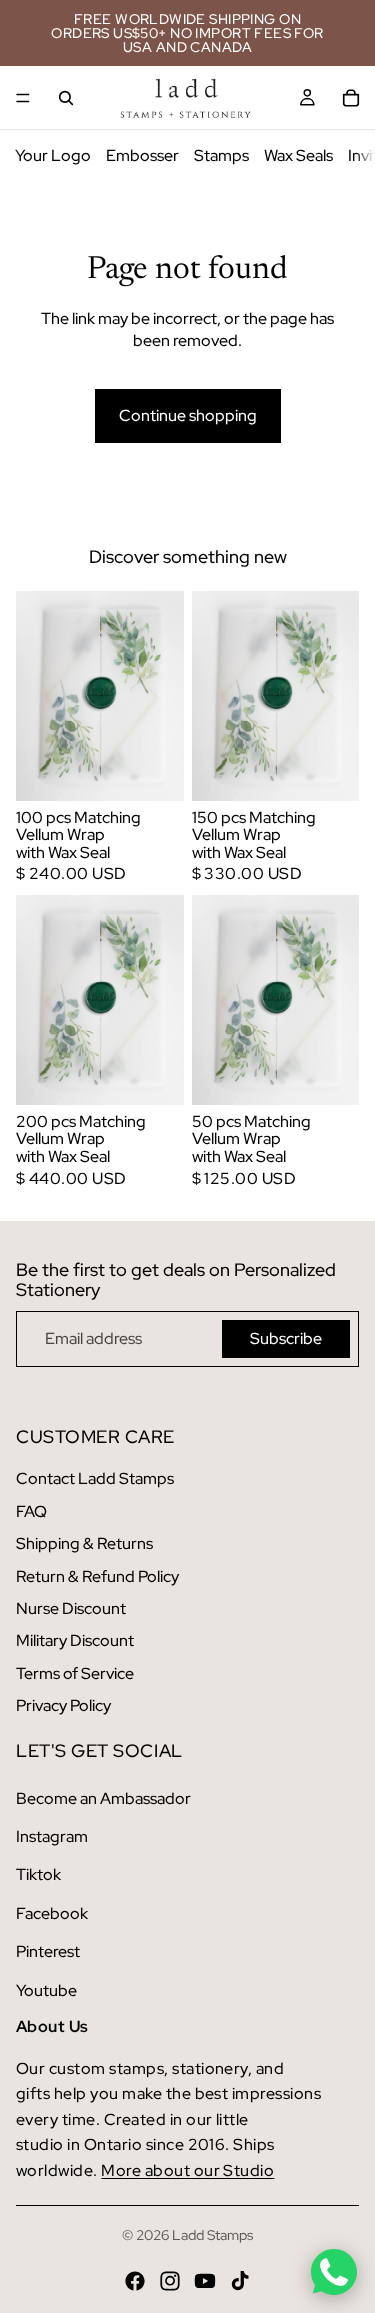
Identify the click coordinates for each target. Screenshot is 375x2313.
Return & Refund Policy (97, 1576)
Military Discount (75, 1640)
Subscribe (286, 1338)
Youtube (46, 1990)
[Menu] (23, 98)
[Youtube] (205, 2281)
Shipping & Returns (84, 1543)
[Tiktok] (240, 2281)
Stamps (221, 155)
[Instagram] (170, 2281)
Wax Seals (298, 155)
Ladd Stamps (212, 2235)
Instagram (52, 1836)
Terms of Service (75, 1673)
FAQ (31, 1511)
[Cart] (351, 98)
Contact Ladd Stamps (95, 1478)
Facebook (52, 1913)
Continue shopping (188, 415)
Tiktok (38, 1874)
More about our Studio (187, 2170)
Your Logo (53, 155)
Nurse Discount (71, 1608)
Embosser (142, 155)
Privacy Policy (63, 1705)
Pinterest (48, 1951)
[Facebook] (135, 2281)
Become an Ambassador (103, 1798)
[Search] (66, 98)
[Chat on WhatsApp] (334, 2272)
